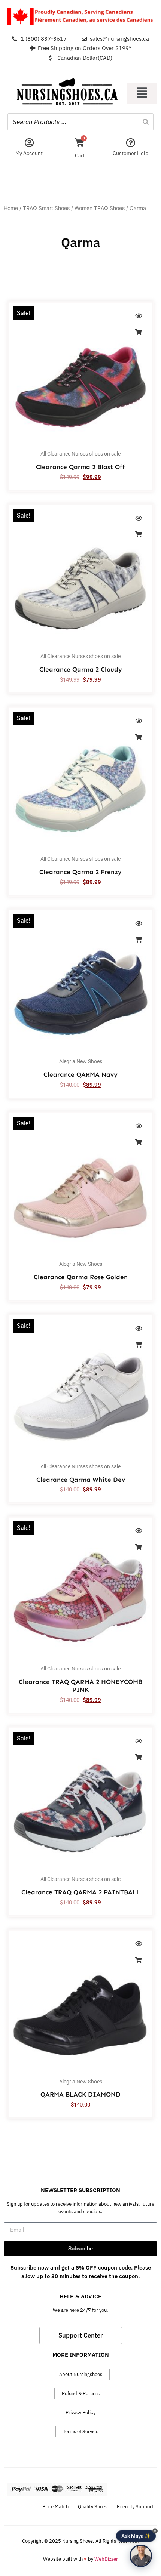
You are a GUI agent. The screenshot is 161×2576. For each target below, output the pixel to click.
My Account (29, 153)
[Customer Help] (130, 143)
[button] (142, 94)
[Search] (146, 122)
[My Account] (29, 143)
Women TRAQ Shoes (100, 208)
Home (11, 208)
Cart (80, 155)
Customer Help (130, 153)
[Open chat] (141, 2556)
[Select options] (139, 332)
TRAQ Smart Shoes (46, 208)
